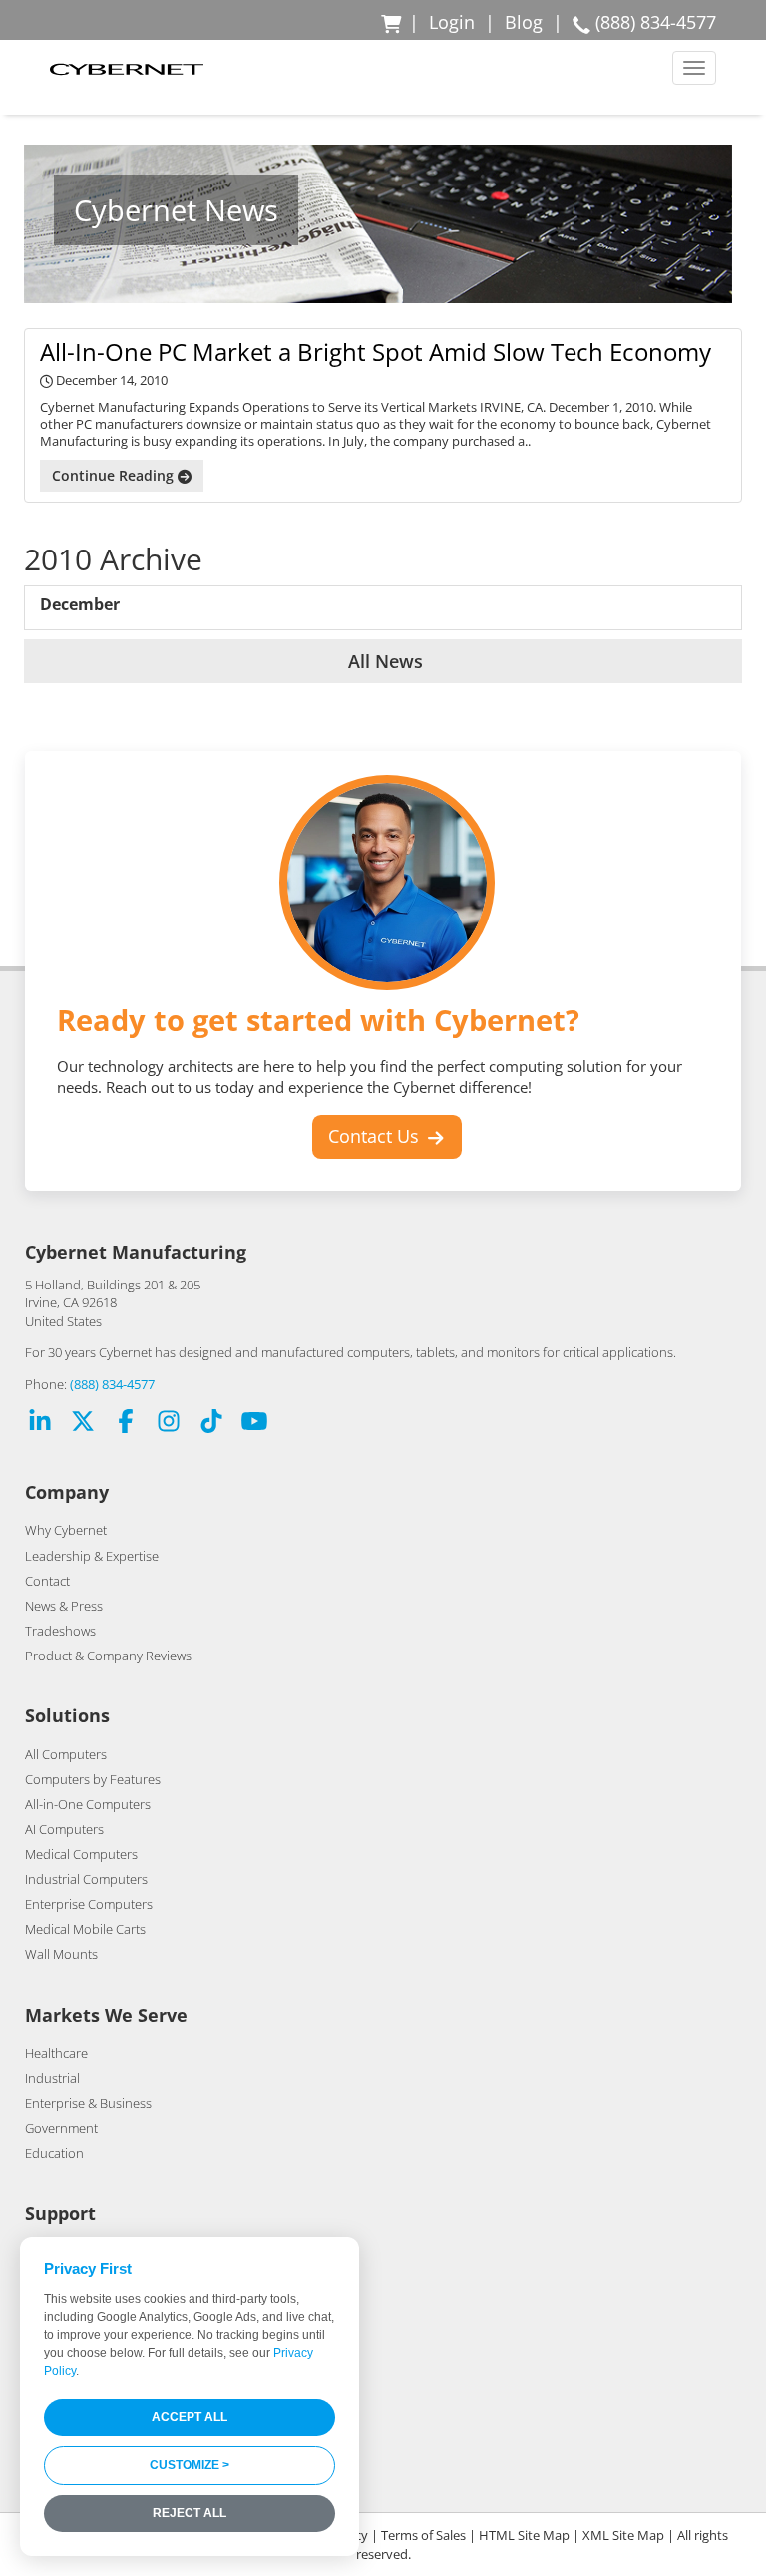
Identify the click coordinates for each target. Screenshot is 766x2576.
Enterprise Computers (89, 1904)
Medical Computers (81, 1854)
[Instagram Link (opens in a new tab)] (169, 1424)
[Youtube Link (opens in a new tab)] (254, 1424)
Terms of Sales (423, 2535)
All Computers (66, 1754)
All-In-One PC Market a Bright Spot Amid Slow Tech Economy (376, 352)
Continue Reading (115, 475)
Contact (47, 1581)
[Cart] (392, 22)
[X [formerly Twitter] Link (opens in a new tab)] (83, 1424)
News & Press (64, 1606)
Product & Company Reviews (108, 1656)
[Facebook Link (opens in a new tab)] (126, 1424)
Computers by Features (93, 1779)
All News (383, 661)
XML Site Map (623, 2535)
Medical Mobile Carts (85, 1929)
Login (452, 22)
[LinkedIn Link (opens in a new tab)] (40, 1424)
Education (54, 2153)
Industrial (52, 2078)
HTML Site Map (524, 2535)
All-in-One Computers (88, 1804)
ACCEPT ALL (190, 2417)
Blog (524, 22)
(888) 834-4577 (112, 1384)
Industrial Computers (86, 1879)
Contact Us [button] (376, 1136)
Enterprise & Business (88, 2103)
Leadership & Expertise (92, 1556)
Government (61, 2128)
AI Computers (64, 1829)
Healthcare (56, 2053)
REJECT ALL (190, 2513)
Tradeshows (60, 1631)
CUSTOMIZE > (190, 2465)
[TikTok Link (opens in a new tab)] (211, 1424)
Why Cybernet (66, 1530)
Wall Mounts (61, 1954)
